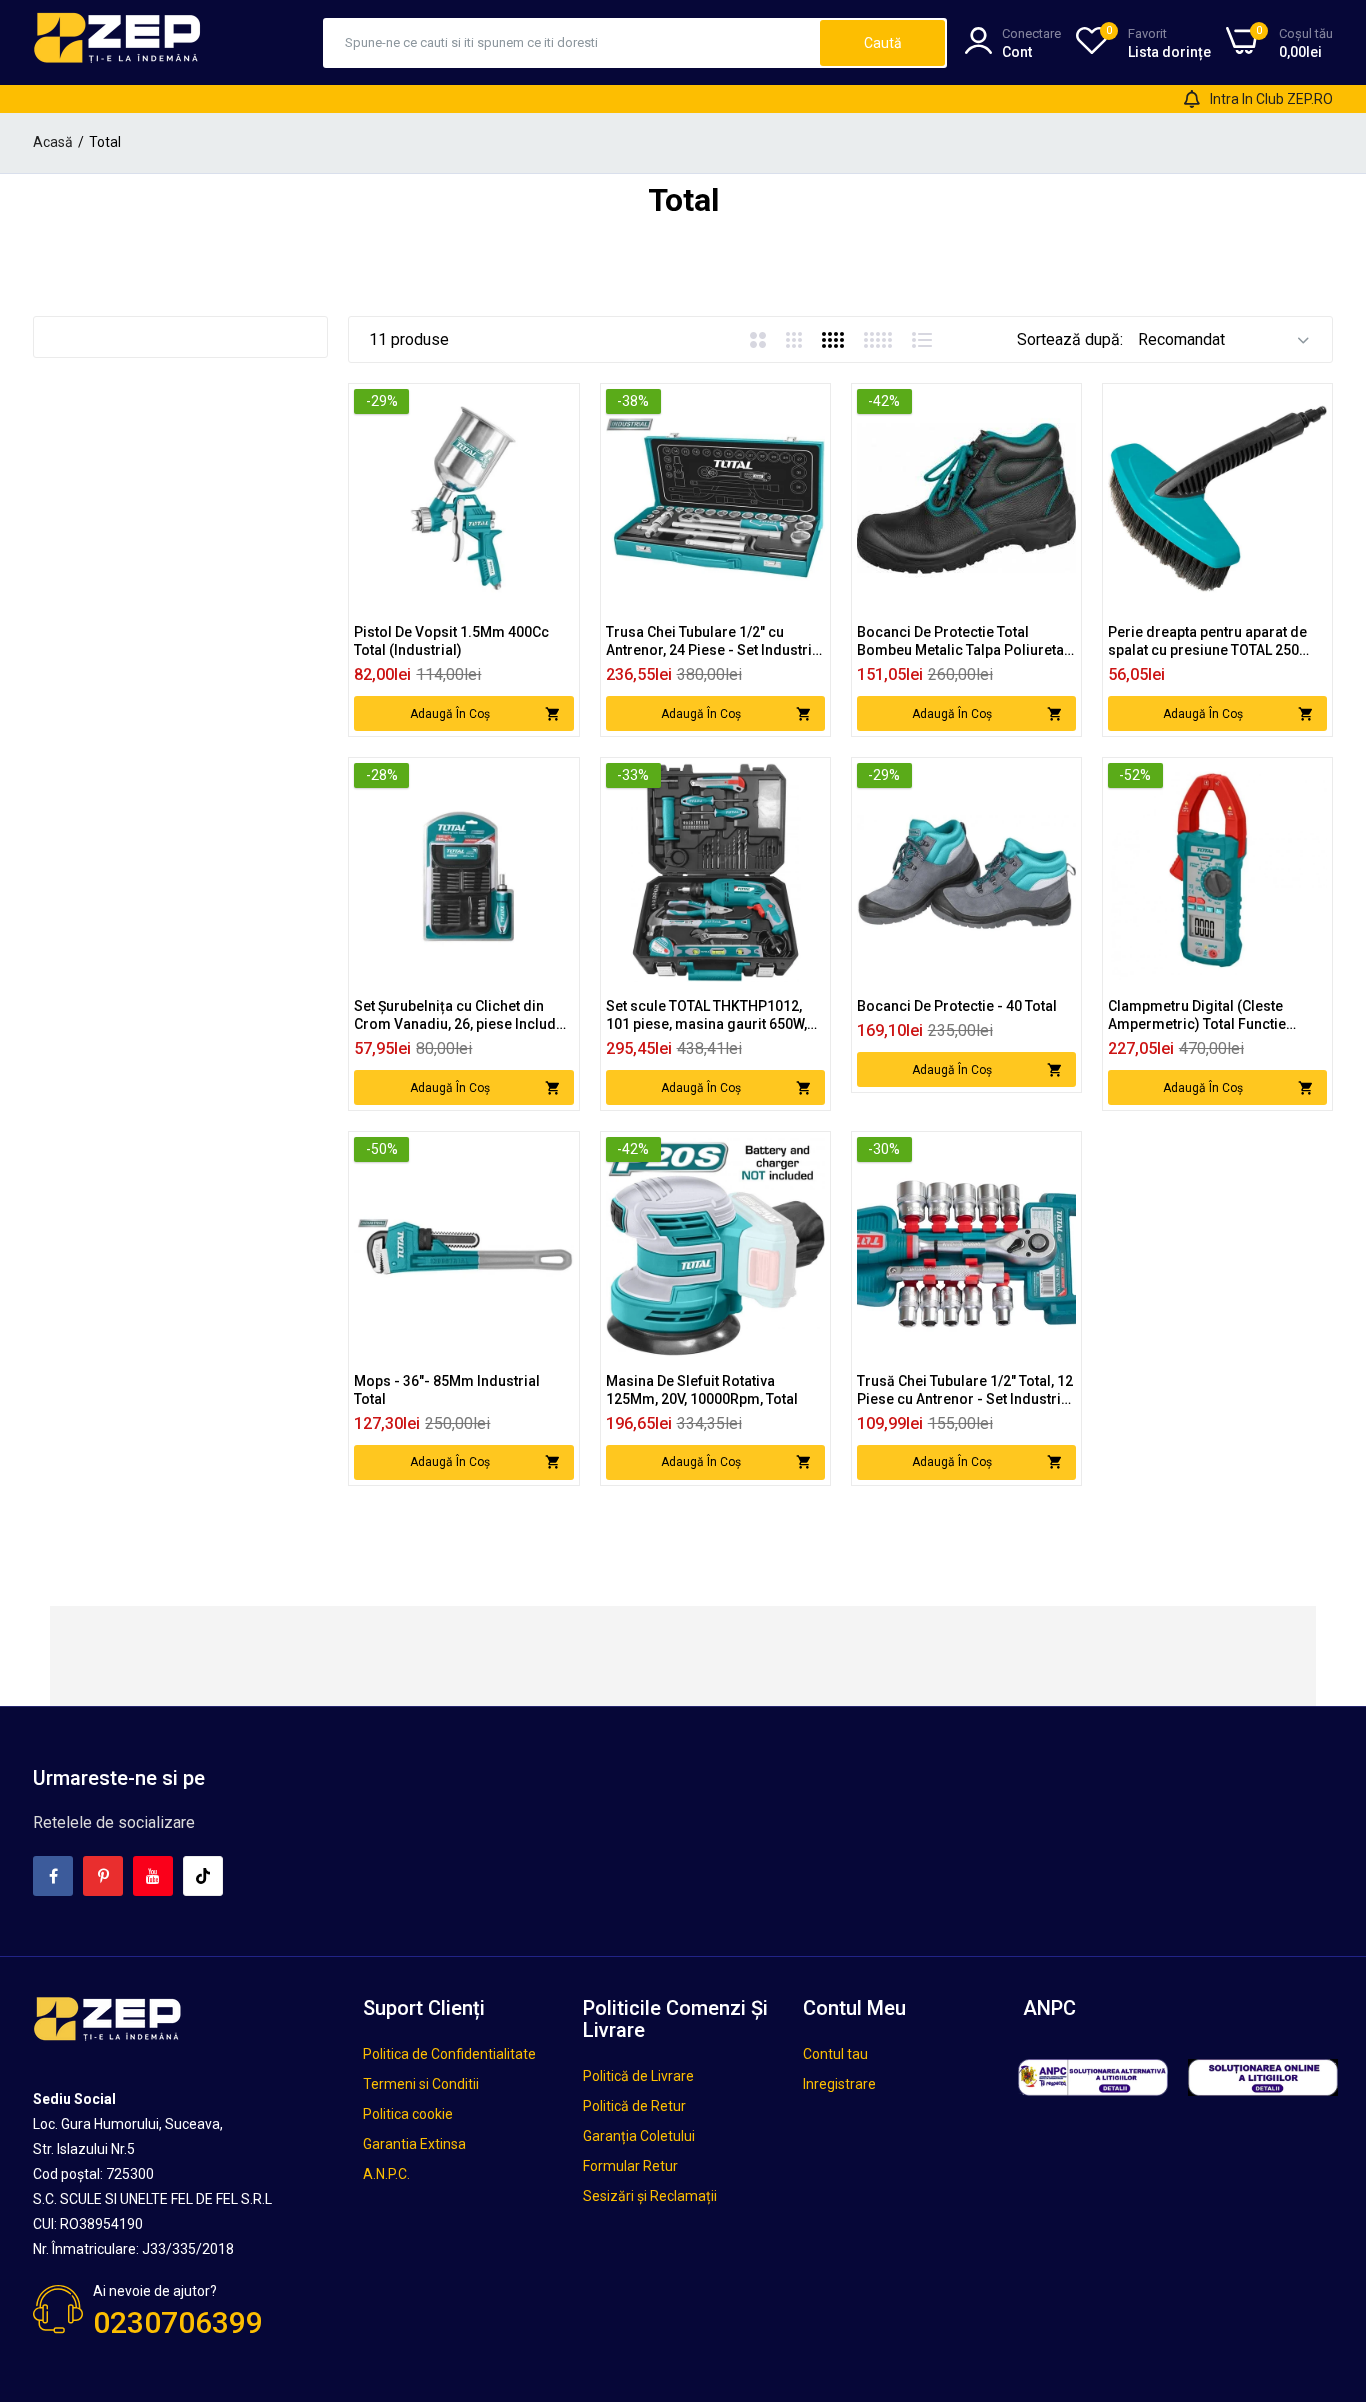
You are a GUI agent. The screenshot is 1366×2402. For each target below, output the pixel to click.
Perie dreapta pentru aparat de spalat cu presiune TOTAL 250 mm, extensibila (1207, 641)
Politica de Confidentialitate (449, 2054)
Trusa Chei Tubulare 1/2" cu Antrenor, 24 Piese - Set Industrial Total (715, 641)
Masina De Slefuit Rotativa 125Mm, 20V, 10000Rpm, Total (702, 1390)
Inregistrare (839, 2084)
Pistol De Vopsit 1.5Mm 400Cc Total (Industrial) (451, 641)
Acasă (53, 142)
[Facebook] (53, 1876)
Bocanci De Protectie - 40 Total (957, 1006)
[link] (556, 406)
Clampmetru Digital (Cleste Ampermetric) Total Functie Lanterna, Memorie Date (1197, 1015)
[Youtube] (153, 1876)
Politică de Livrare (638, 2076)
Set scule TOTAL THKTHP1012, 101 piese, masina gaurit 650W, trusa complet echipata (706, 1015)
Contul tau (835, 2054)
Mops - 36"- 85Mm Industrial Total (447, 1390)
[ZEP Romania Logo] (118, 42)
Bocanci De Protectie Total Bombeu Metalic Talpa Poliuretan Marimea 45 (964, 641)
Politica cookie (408, 2114)
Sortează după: (1070, 339)
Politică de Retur (634, 2106)
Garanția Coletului (639, 2136)
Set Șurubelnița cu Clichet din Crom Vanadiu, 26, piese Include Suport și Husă (459, 1015)
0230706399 (178, 2322)
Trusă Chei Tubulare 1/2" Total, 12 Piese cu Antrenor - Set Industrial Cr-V (965, 1390)
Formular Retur (630, 2166)
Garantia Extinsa (414, 2144)
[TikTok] (203, 1876)
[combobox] (572, 43)
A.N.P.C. (386, 2174)
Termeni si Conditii (421, 2084)
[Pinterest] (103, 1876)
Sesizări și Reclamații (650, 2196)
